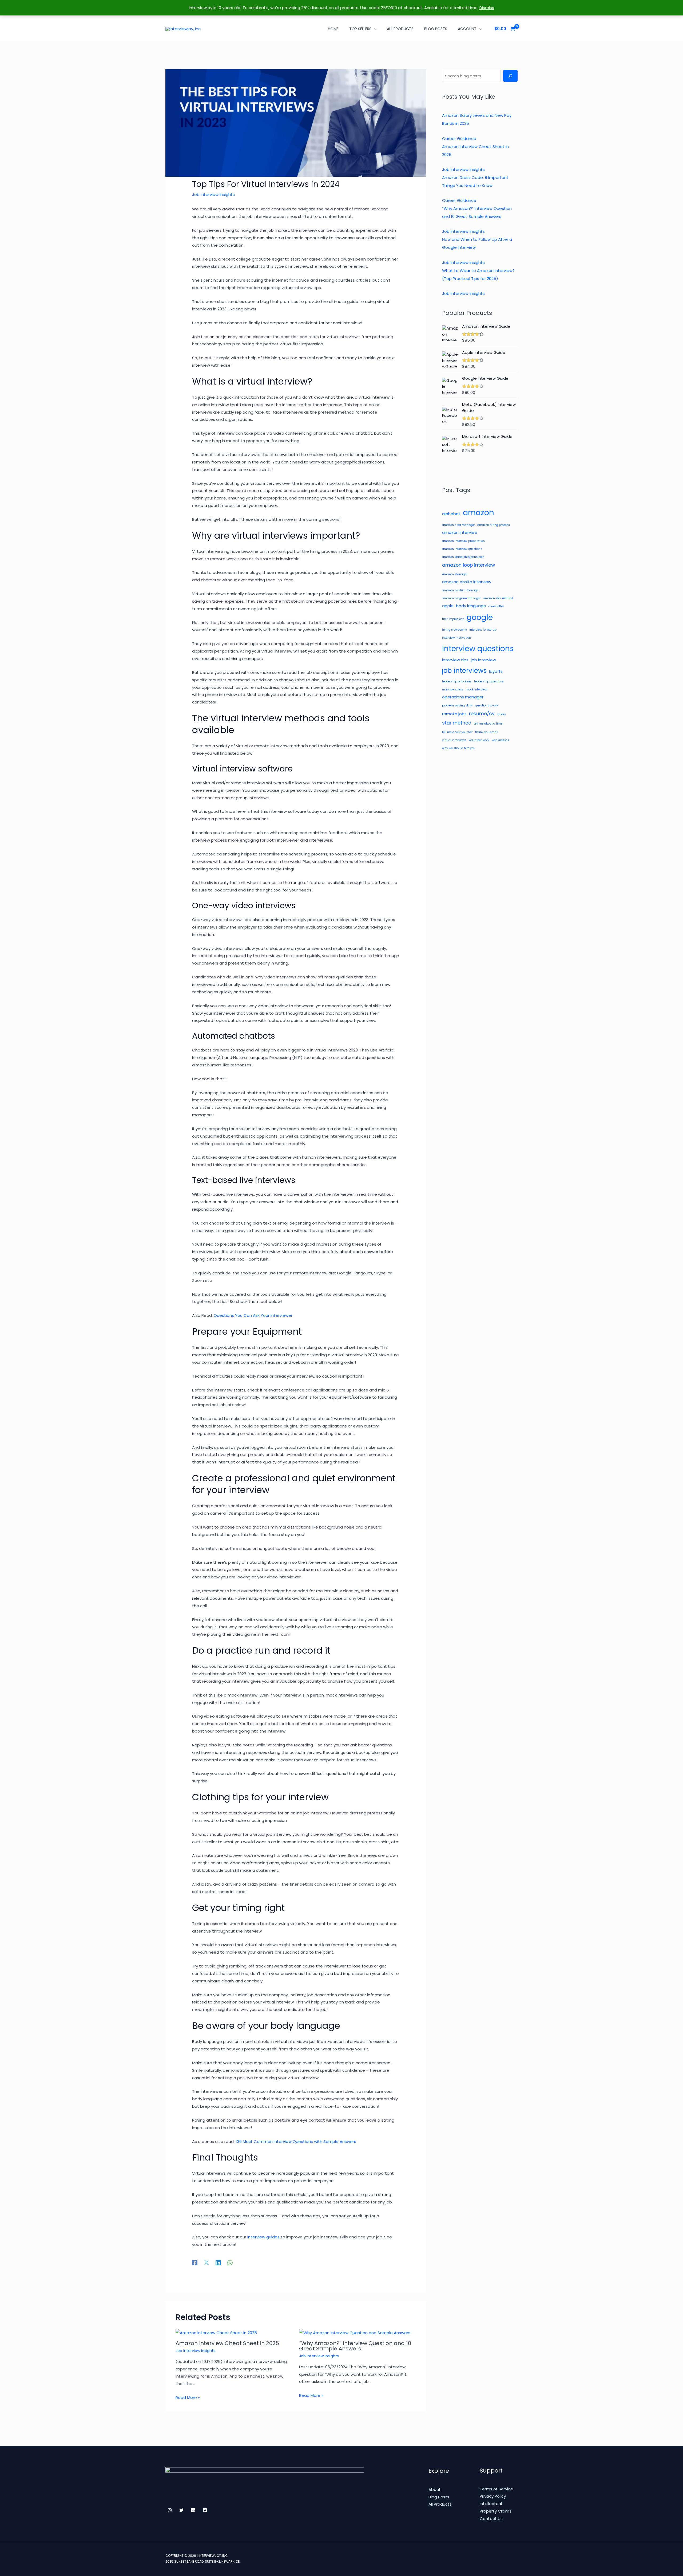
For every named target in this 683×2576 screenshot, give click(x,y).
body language (471, 606)
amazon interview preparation (463, 541)
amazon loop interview (468, 565)
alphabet (451, 514)
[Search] (510, 76)
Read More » (188, 2397)
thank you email (487, 732)
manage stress (453, 689)
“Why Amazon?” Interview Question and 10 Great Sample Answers (355, 2346)
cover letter (496, 606)
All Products (400, 29)
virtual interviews (454, 740)
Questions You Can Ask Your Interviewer (253, 1315)
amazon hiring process (494, 525)
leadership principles (457, 681)
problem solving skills (457, 705)
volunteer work (479, 740)
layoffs (496, 671)
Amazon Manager (455, 574)
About (435, 2489)
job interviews (464, 671)
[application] (374, 29)
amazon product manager (461, 590)
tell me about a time (488, 724)
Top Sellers (360, 29)
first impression (453, 619)
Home (333, 29)
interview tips (455, 660)
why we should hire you (459, 748)
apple (448, 606)
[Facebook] (195, 2262)
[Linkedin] (218, 2262)
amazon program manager (461, 598)
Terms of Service (496, 2489)
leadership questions (489, 681)
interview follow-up (483, 630)
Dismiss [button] (487, 8)
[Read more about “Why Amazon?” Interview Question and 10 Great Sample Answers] (355, 2333)
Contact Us (491, 2519)
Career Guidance (459, 139)
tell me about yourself (457, 732)
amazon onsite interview (467, 582)
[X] (207, 2262)
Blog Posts (436, 29)
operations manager (463, 697)
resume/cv (482, 714)
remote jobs (454, 714)
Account (467, 29)
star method (457, 723)
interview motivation (456, 638)
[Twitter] (181, 2510)
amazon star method (498, 598)
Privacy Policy (493, 2496)
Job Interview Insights (213, 195)
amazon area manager (458, 525)
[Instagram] (170, 2510)
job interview (483, 660)
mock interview (476, 689)
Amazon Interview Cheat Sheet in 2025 (227, 2343)
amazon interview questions (462, 549)
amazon (479, 512)
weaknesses (500, 740)
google (480, 617)
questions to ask (487, 705)
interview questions (478, 649)
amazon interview (460, 532)
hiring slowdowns (454, 630)
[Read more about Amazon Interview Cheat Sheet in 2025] (216, 2333)
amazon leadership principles (463, 557)
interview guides (264, 2237)
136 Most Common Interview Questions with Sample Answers (296, 2141)
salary (501, 714)
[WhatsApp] (230, 2262)
